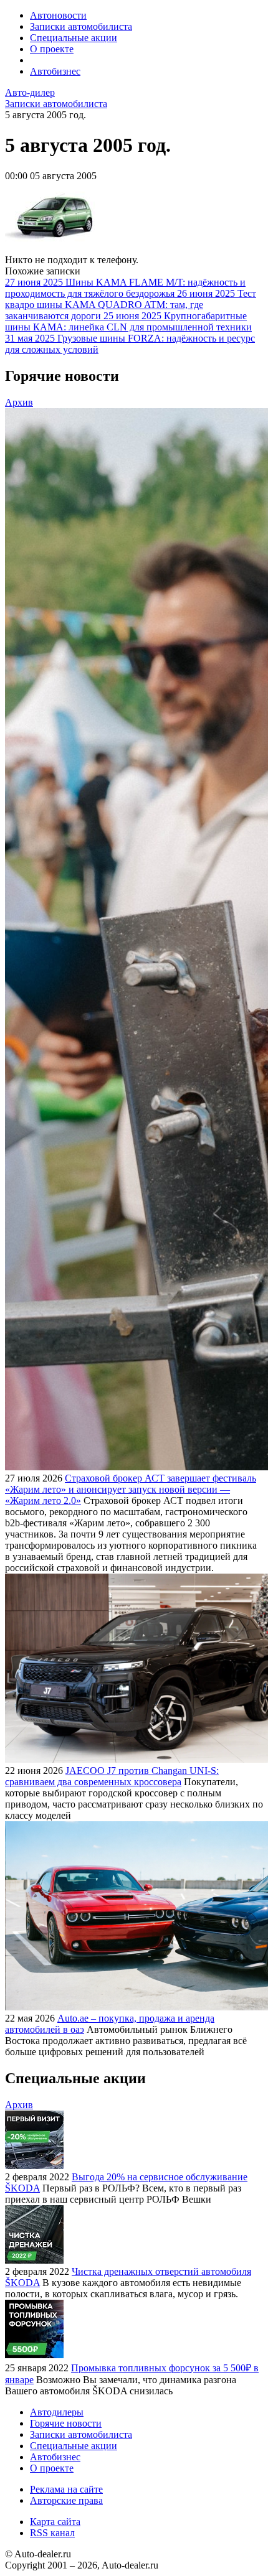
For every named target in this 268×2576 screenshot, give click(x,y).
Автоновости (58, 15)
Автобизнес (55, 71)
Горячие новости (66, 2423)
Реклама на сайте (66, 2489)
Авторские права (66, 2500)
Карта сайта (55, 2522)
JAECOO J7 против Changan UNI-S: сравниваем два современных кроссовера (112, 1776)
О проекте (52, 49)
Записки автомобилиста (81, 26)
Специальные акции (74, 38)
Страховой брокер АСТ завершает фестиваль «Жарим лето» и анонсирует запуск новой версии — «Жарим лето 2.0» (131, 1489)
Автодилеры (57, 2412)
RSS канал (52, 2533)
